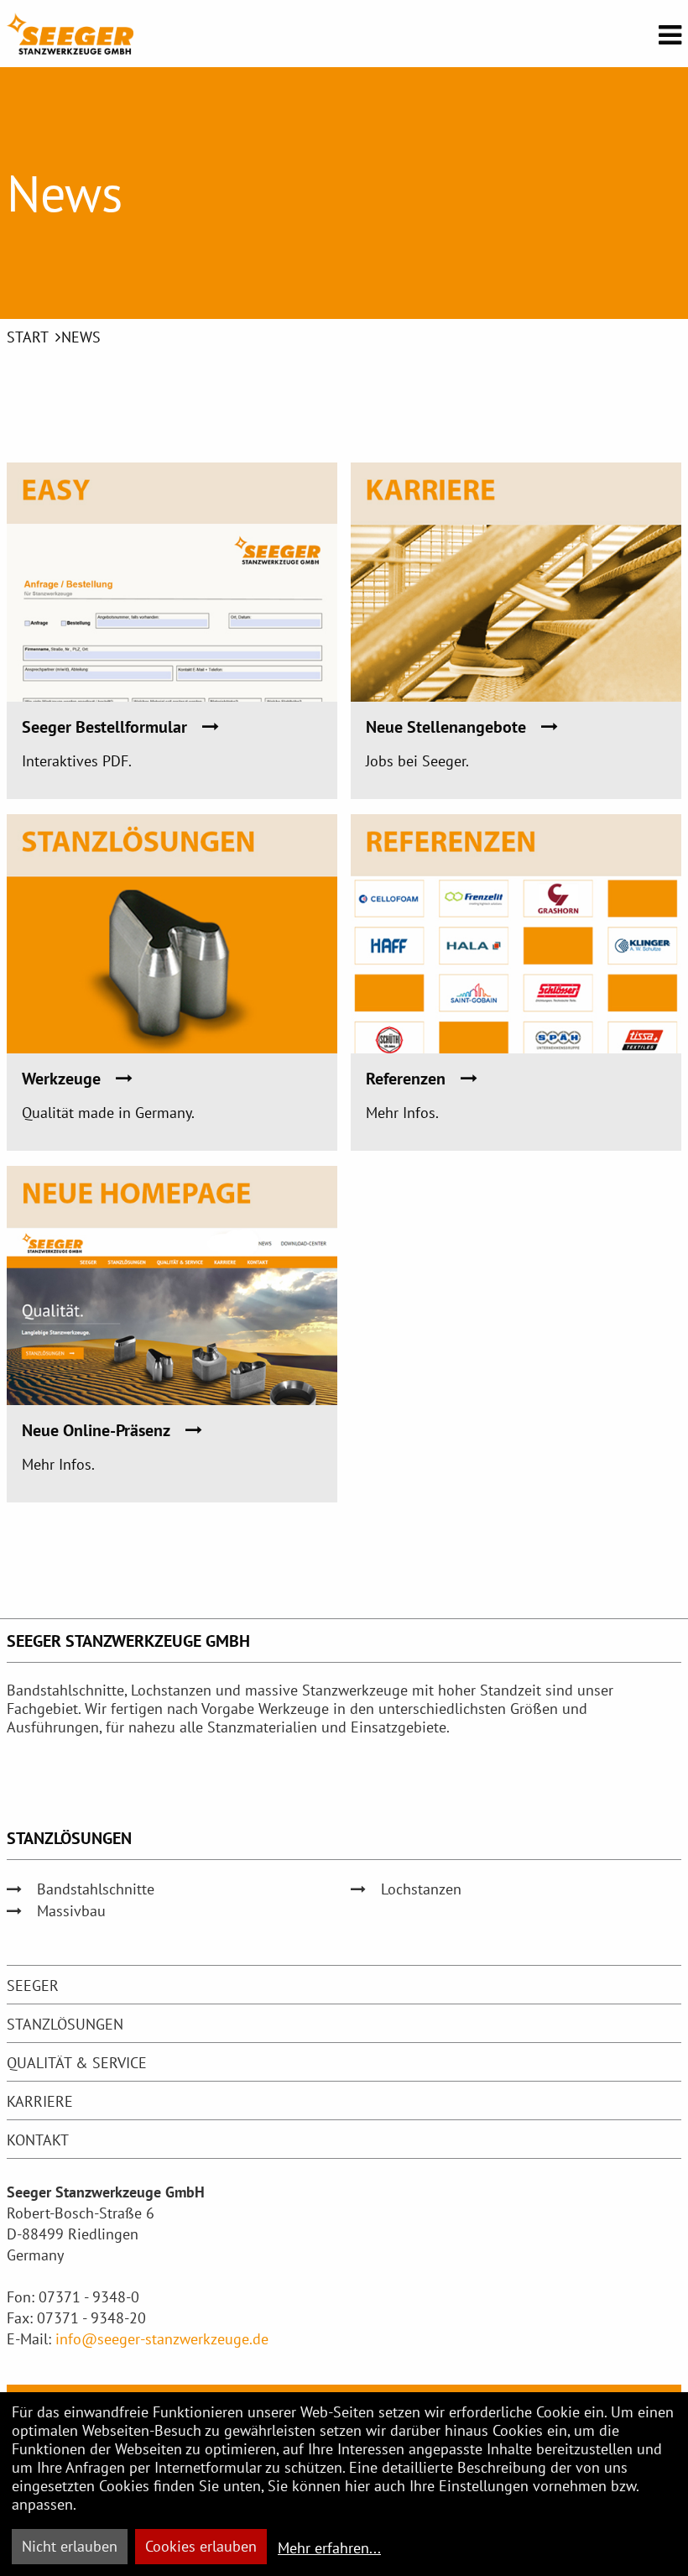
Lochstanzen (421, 1889)
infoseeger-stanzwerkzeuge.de (162, 2339)
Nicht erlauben (70, 2546)
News (81, 337)
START (28, 337)
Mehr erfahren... (329, 2548)
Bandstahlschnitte (96, 1889)
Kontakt (38, 2140)
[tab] (344, 1985)
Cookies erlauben (201, 2546)
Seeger (33, 1986)
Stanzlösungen (65, 2024)
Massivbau (71, 1911)
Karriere (40, 2101)
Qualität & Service (77, 2063)
